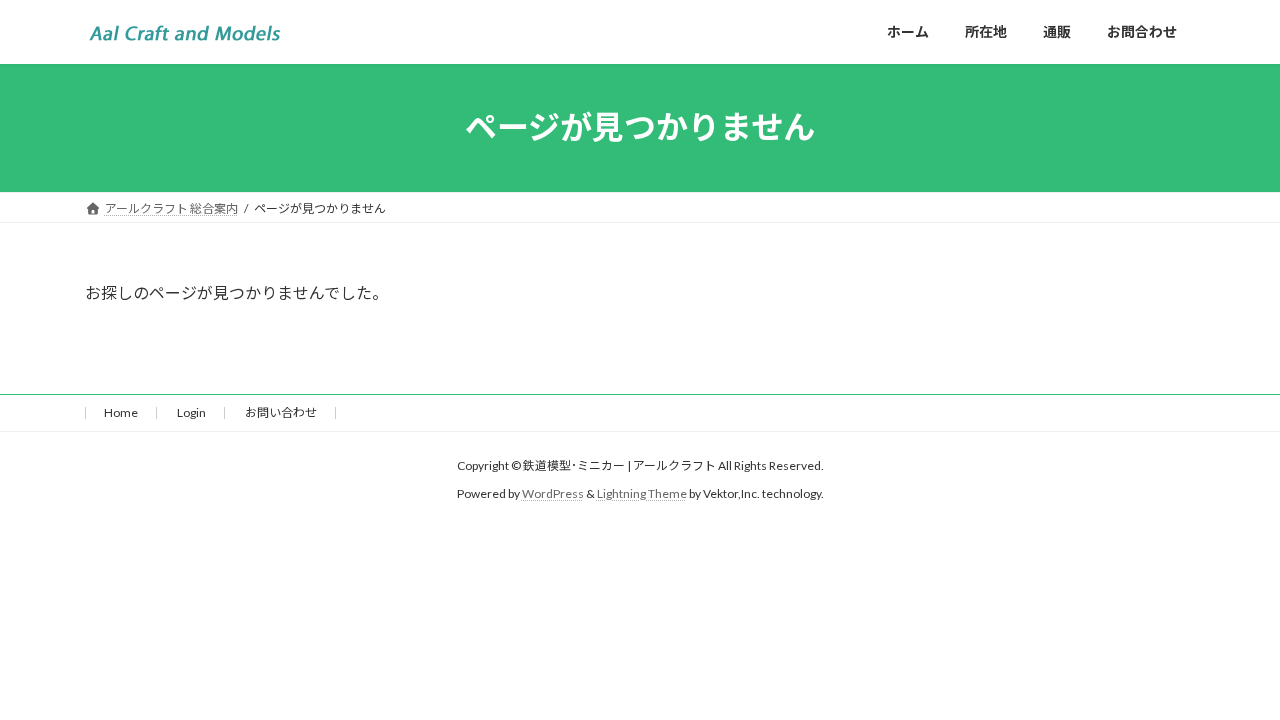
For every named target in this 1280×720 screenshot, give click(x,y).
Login (191, 412)
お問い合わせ (281, 412)
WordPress (553, 493)
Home (121, 412)
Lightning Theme (642, 493)
